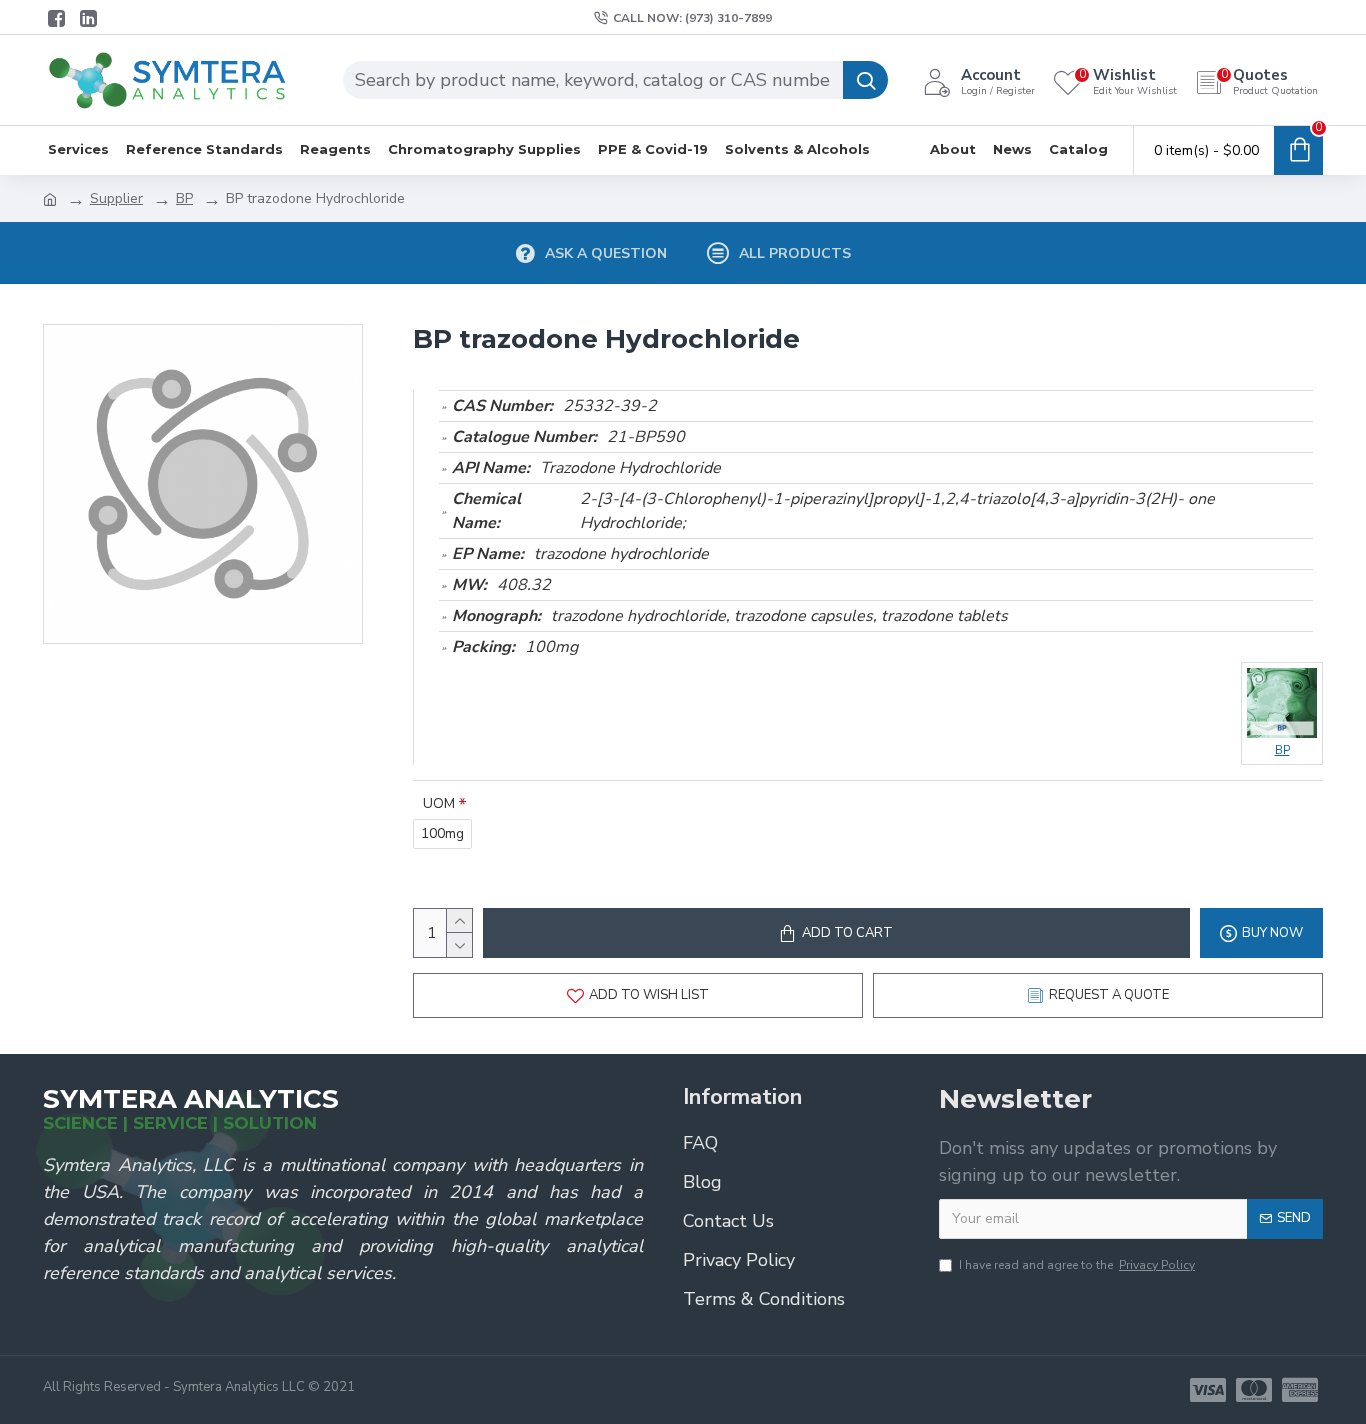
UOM (439, 803)
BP (184, 198)
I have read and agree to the (1077, 1265)
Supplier (116, 198)
